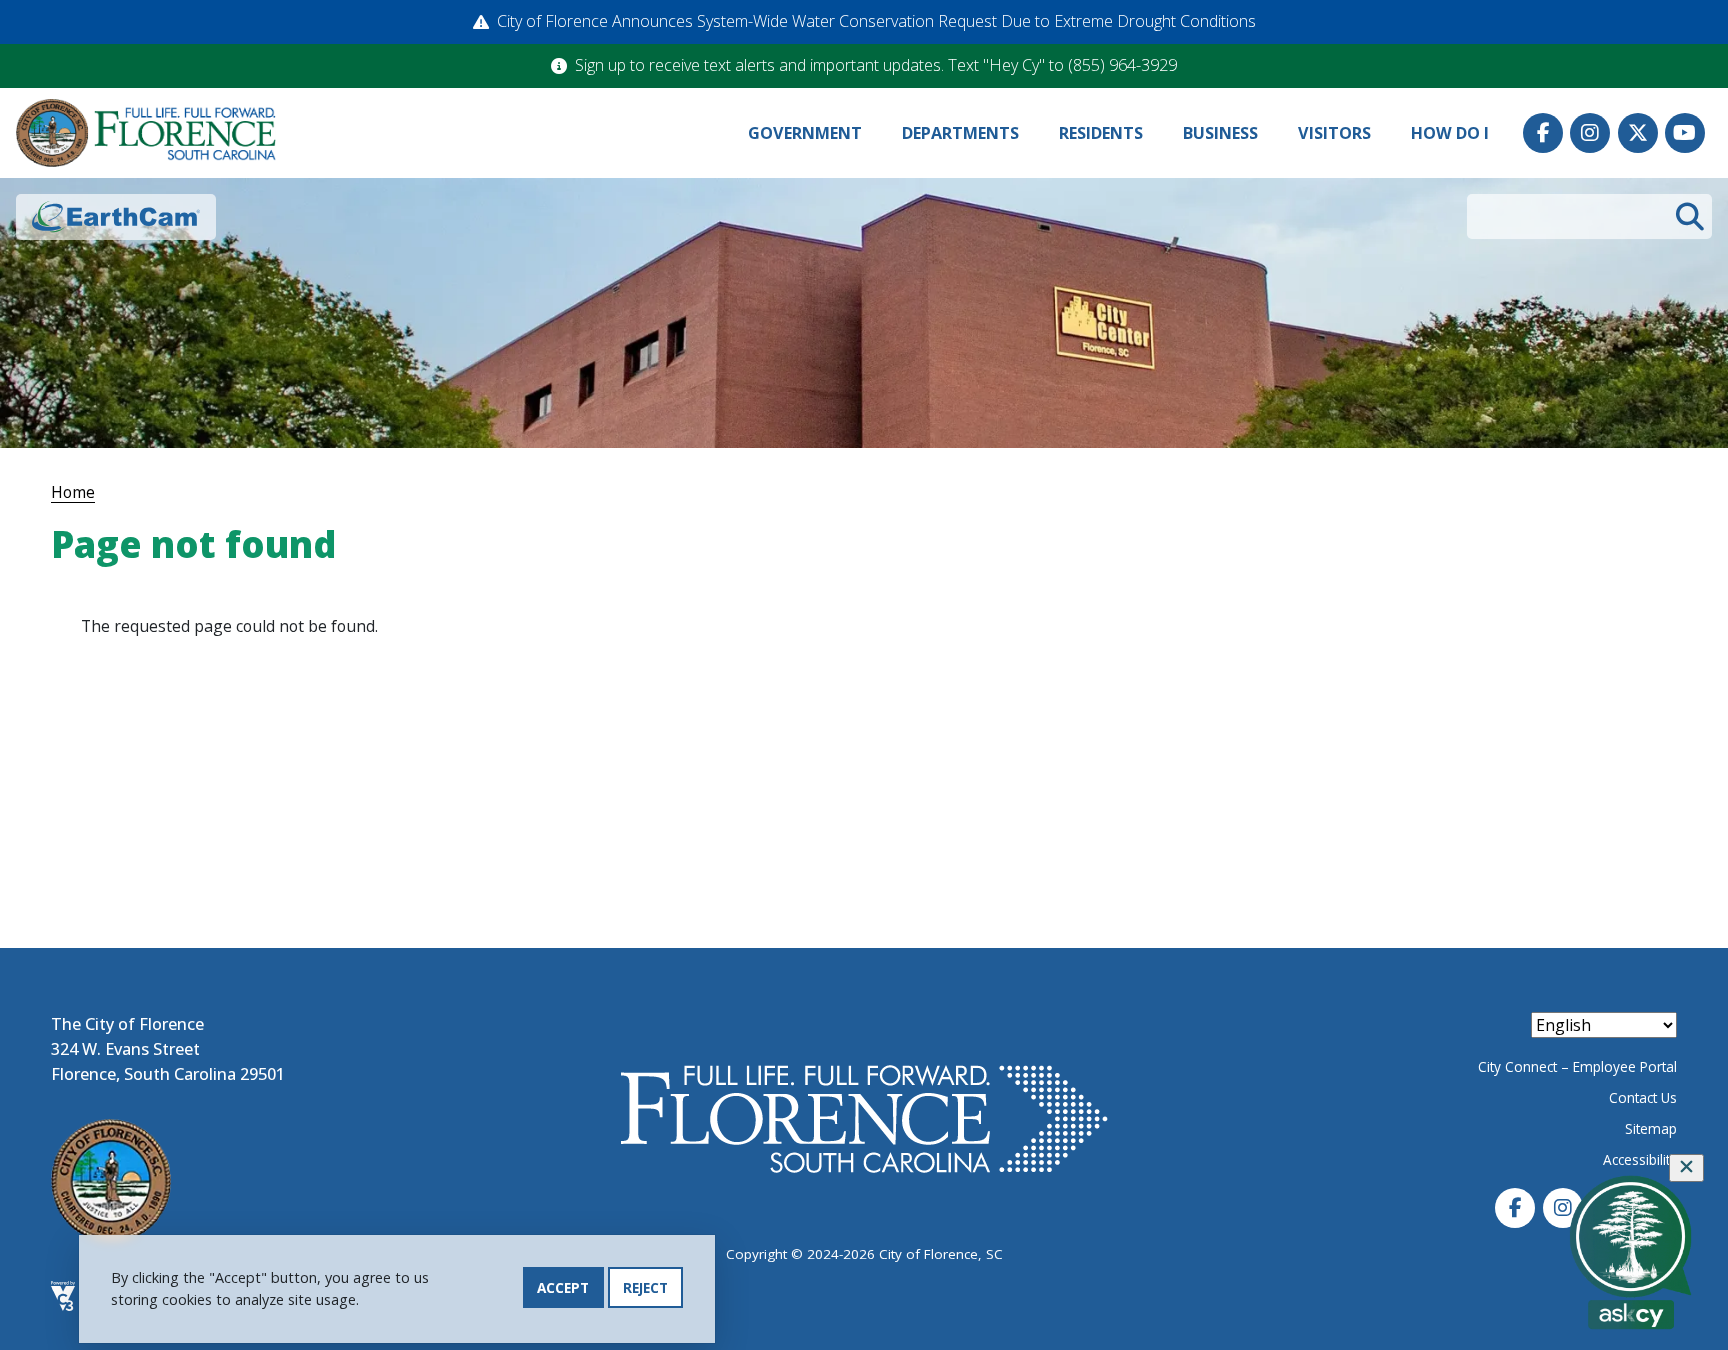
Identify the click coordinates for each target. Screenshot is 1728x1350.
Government (805, 133)
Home (73, 492)
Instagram (1590, 133)
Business (1220, 133)
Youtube (1685, 133)
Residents (1101, 133)
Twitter (1638, 133)
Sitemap (1651, 1128)
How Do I (1450, 133)
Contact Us (1643, 1097)
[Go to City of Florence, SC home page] (146, 133)
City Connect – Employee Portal (1577, 1066)
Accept (563, 1287)
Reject (645, 1287)
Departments (960, 133)
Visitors (1334, 133)
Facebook (1543, 133)
